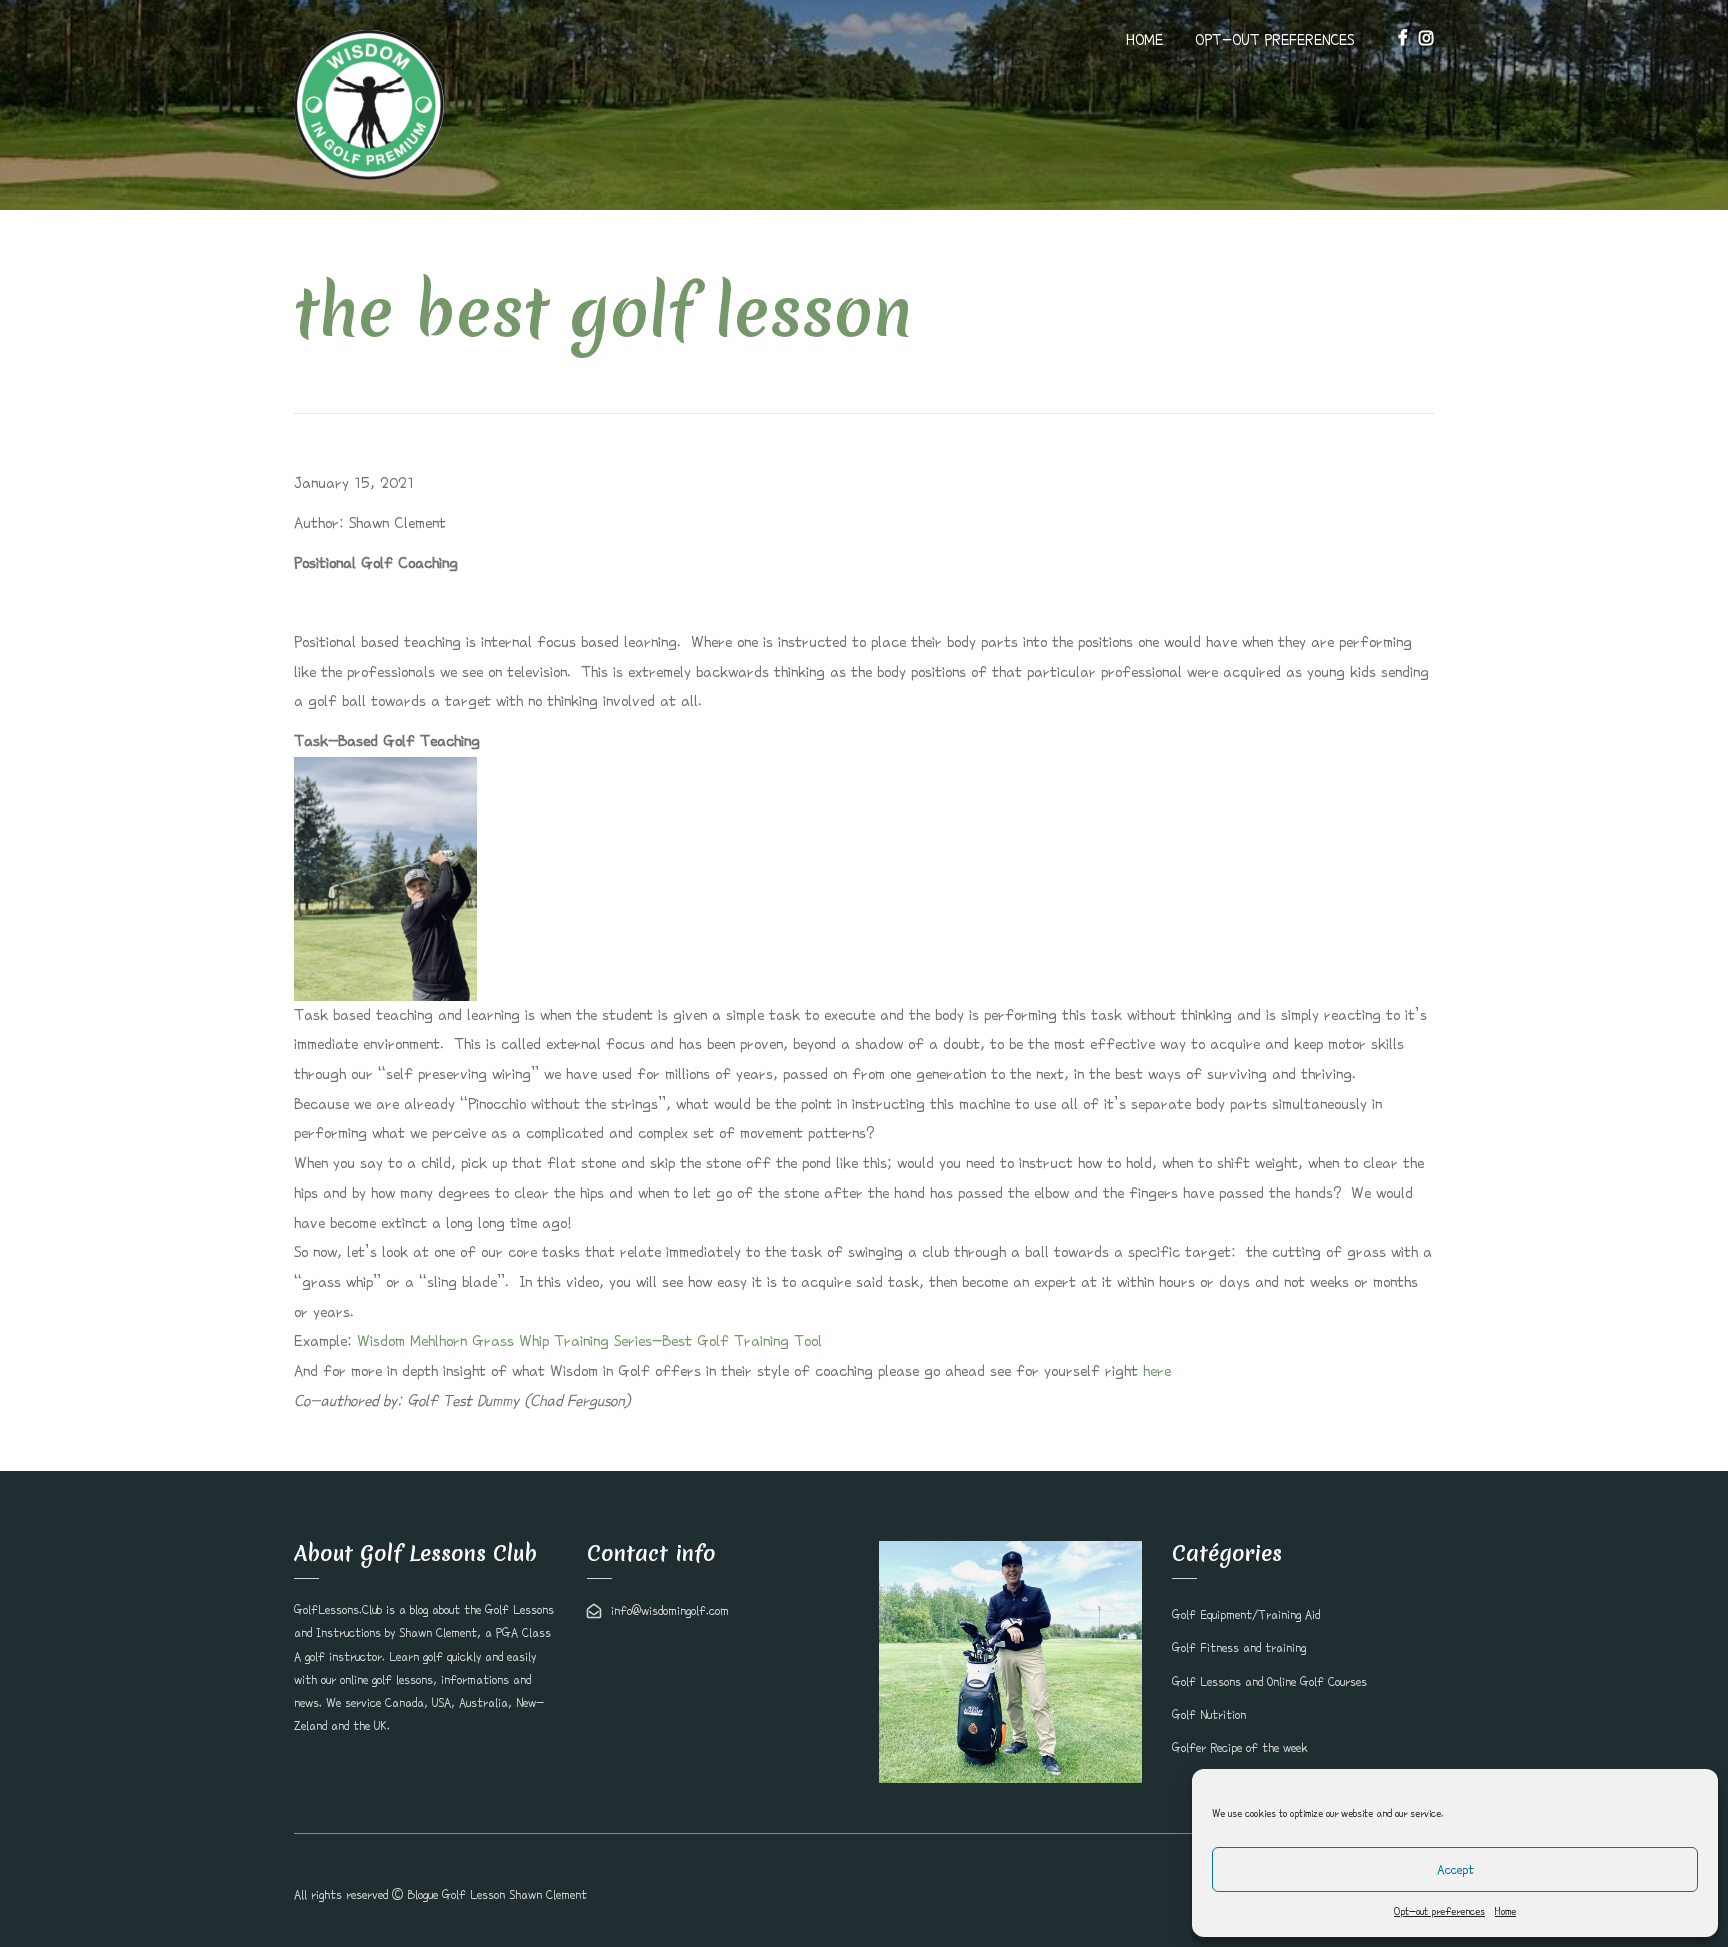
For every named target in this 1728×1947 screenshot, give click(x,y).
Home (1505, 1911)
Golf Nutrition (1209, 1715)
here (1157, 1371)
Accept (1455, 1869)
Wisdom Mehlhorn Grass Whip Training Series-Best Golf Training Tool (589, 1341)
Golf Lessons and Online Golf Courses (1269, 1682)
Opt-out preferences (1439, 1911)
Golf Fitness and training (1239, 1648)
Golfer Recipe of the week (1240, 1748)
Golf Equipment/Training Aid (1246, 1615)
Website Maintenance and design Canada (1330, 1895)
